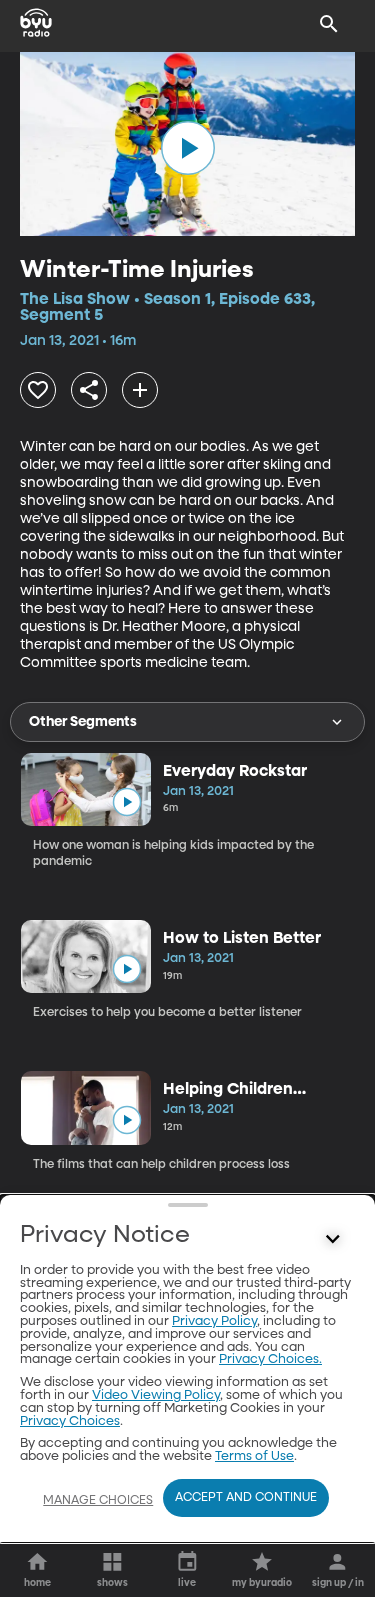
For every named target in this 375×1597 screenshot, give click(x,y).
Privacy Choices (70, 1421)
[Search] (329, 24)
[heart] (38, 390)
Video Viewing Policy (156, 1395)
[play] (188, 148)
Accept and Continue (246, 1498)
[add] (140, 390)
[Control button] (333, 1240)
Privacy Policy (214, 1321)
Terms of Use (254, 1456)
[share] (89, 390)
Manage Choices (98, 1501)
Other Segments (83, 722)
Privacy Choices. (270, 1359)
